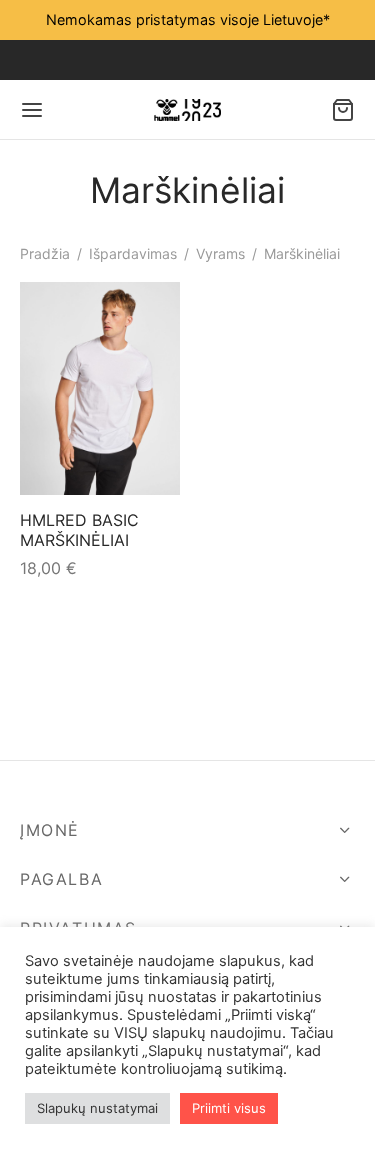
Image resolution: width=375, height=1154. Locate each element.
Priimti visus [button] (229, 1108)
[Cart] (343, 110)
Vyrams (220, 253)
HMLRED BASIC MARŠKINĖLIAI (79, 530)
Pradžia (45, 253)
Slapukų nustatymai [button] (97, 1108)
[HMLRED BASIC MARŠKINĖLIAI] (100, 388)
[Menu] (32, 110)
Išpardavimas (133, 253)
